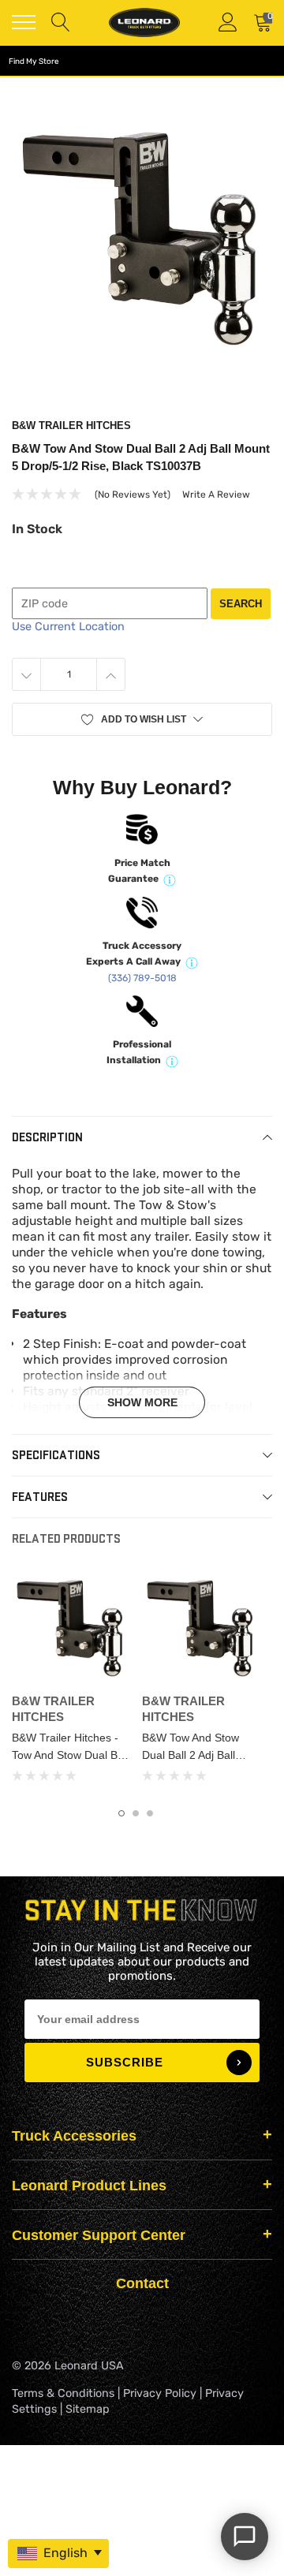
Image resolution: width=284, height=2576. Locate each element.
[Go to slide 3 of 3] (150, 1813)
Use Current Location (68, 627)
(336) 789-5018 (142, 978)
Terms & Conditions (63, 2393)
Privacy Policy (160, 2393)
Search (241, 604)
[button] (142, 719)
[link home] (144, 22)
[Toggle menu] (24, 22)
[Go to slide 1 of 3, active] (121, 1813)
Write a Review (216, 495)
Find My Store (34, 62)
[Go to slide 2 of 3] (136, 1813)
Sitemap (88, 2409)
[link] (71, 1628)
